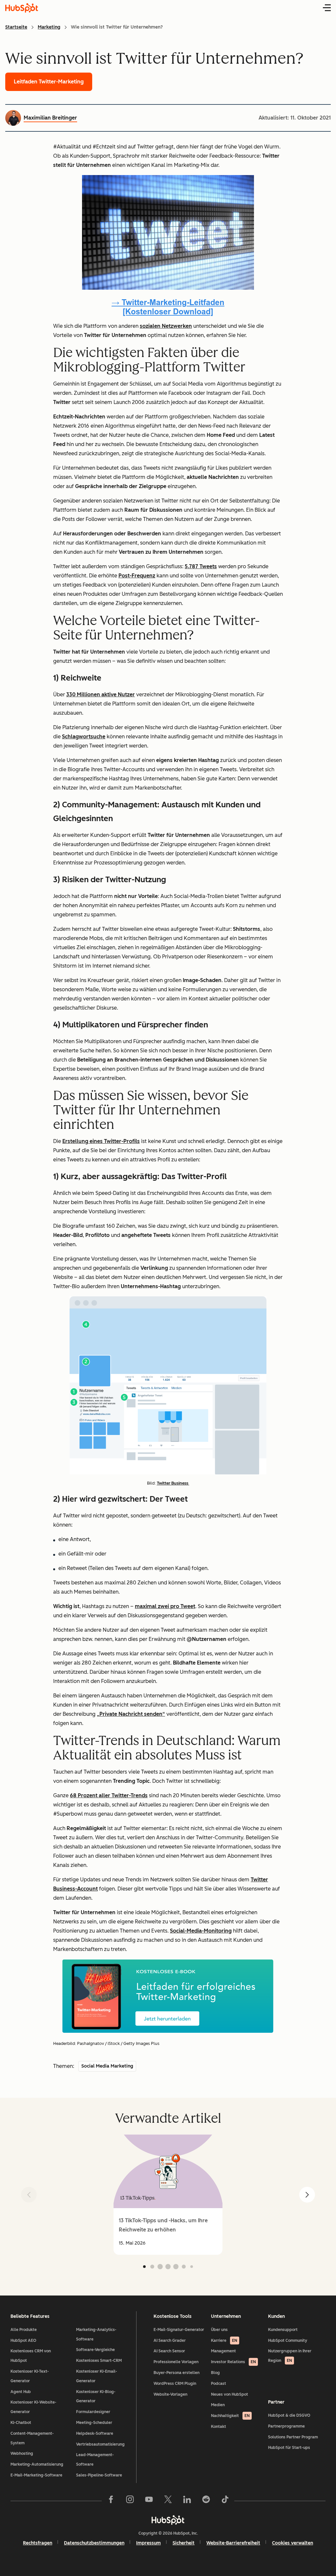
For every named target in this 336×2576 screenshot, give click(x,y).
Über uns (219, 2330)
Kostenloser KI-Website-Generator (33, 2407)
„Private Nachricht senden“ (131, 1714)
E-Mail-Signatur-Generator (179, 2330)
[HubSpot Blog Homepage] (22, 8)
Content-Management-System (32, 2438)
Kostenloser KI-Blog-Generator (96, 2397)
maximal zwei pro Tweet (165, 1606)
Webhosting (22, 2453)
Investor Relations (233, 2362)
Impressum (148, 2543)
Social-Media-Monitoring (201, 1931)
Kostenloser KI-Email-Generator (97, 2376)
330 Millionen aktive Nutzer (101, 694)
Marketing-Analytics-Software (96, 2334)
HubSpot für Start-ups (289, 2448)
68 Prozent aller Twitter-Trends (109, 1795)
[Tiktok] (225, 2501)
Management (223, 2351)
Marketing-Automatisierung (37, 2464)
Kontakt (219, 2427)
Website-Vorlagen (170, 2394)
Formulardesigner (93, 2412)
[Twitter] (168, 2501)
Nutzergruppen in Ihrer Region (290, 2356)
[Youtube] (149, 2501)
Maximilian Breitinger (50, 118)
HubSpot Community (288, 2341)
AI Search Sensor (169, 2351)
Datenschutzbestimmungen (94, 2543)
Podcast (219, 2384)
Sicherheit (184, 2543)
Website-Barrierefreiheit (233, 2543)
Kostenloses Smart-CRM (99, 2361)
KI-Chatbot (21, 2423)
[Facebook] (111, 2501)
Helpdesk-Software (95, 2433)
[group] (168, 2195)
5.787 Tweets (201, 566)
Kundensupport (283, 2330)
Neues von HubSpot (230, 2394)
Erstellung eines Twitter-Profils (101, 1141)
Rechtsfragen (38, 2543)
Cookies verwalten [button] (293, 2543)
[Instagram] (130, 2501)
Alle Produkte (24, 2330)
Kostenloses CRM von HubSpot (31, 2356)
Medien (218, 2405)
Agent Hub (21, 2392)
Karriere (224, 2341)
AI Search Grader (170, 2341)
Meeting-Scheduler (94, 2423)
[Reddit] (206, 2501)
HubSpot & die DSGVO (289, 2415)
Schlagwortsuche (84, 737)
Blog (215, 2373)
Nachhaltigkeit (230, 2416)
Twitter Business (173, 1483)
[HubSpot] (168, 2520)
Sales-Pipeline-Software (99, 2475)
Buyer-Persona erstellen (177, 2373)
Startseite (16, 27)
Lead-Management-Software (95, 2460)
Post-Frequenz (137, 576)
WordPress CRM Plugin (175, 2384)
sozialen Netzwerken (166, 326)
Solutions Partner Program (293, 2437)
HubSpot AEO (23, 2341)
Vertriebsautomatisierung (100, 2444)
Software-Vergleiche (95, 2350)
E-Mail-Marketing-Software (36, 2475)
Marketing (49, 27)
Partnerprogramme (286, 2426)
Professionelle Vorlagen (176, 2362)
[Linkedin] (187, 2501)
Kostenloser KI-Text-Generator (30, 2376)
